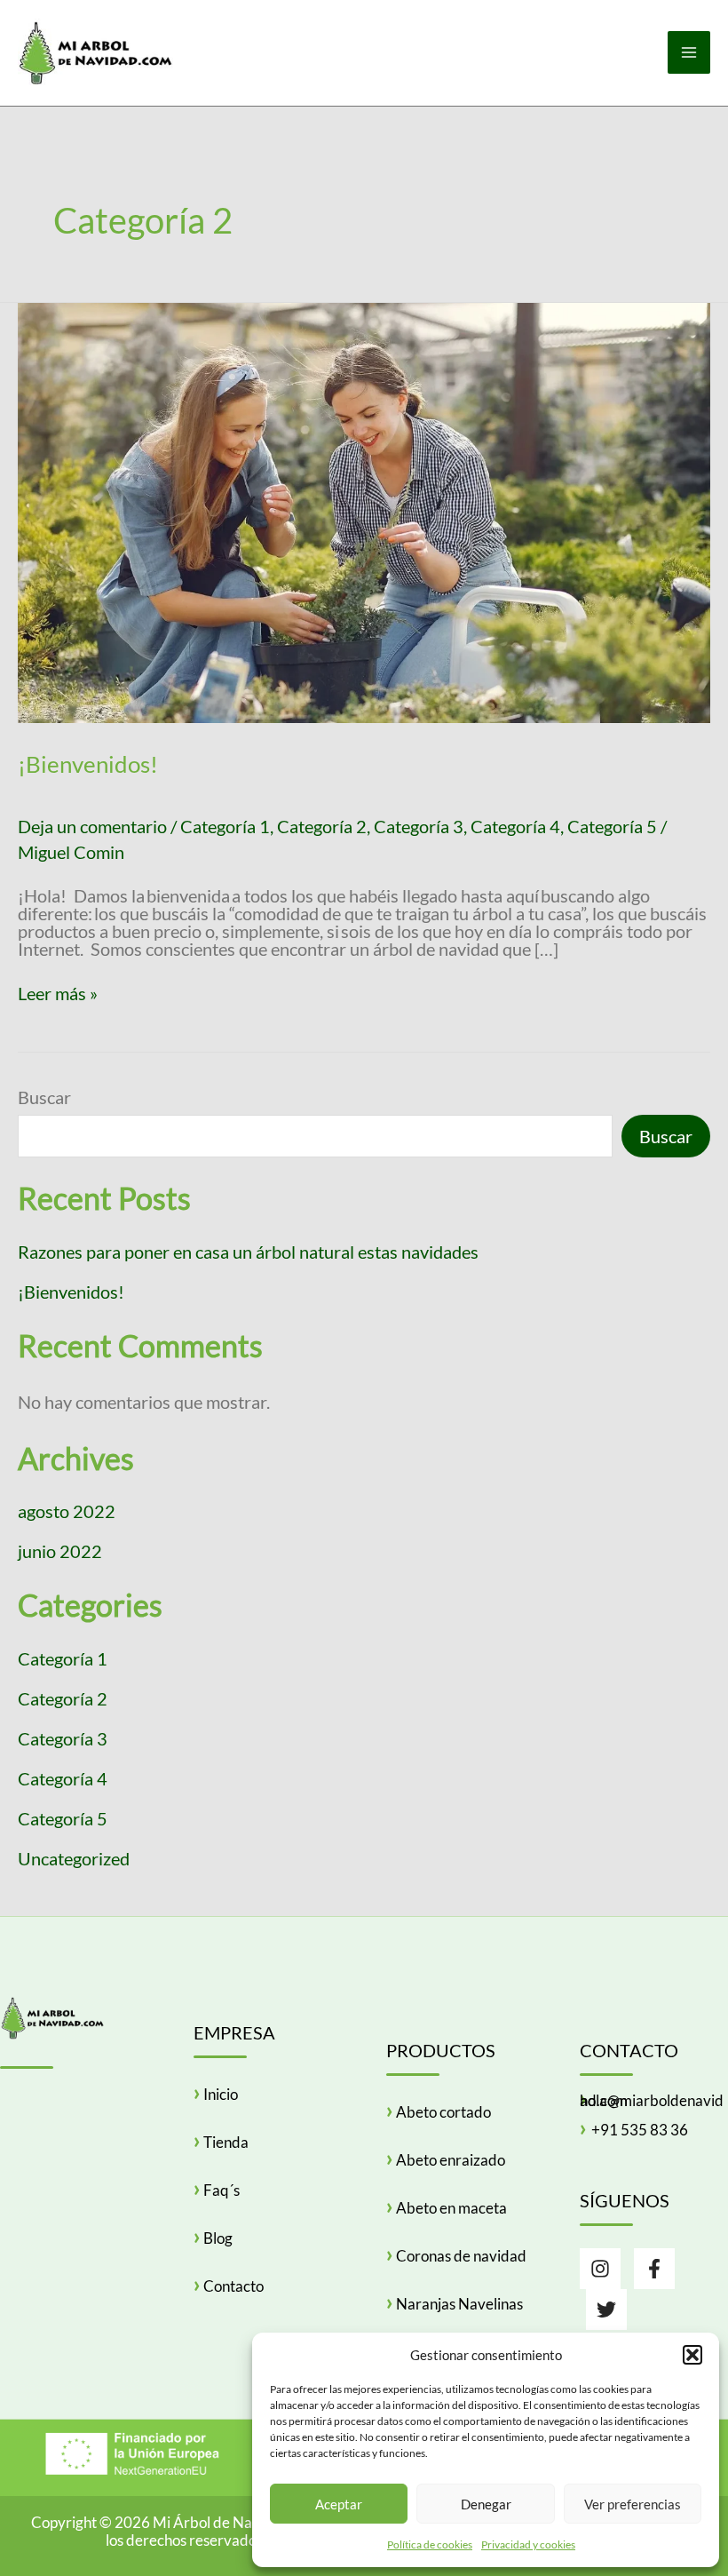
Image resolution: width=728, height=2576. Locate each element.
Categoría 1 (225, 826)
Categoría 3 (419, 826)
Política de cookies (430, 2544)
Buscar (44, 1097)
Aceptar (339, 2504)
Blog (218, 2238)
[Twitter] (606, 2310)
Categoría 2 (322, 826)
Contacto (233, 2286)
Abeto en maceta (451, 2208)
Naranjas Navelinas (459, 2304)
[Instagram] (600, 2269)
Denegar (486, 2504)
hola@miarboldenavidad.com (652, 2100)
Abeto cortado (443, 2112)
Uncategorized (74, 1858)
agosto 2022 (67, 1511)
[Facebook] (654, 2269)
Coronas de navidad (461, 2256)
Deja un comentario (92, 826)
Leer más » (58, 993)
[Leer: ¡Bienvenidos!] (364, 511)
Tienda (226, 2142)
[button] (692, 2355)
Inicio (221, 2094)
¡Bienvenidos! (88, 764)
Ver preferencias (633, 2504)
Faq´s (222, 2190)
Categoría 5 (612, 826)
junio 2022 (60, 1551)
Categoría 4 (515, 826)
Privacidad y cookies (528, 2544)
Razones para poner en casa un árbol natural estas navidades (248, 1252)
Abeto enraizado (451, 2160)
